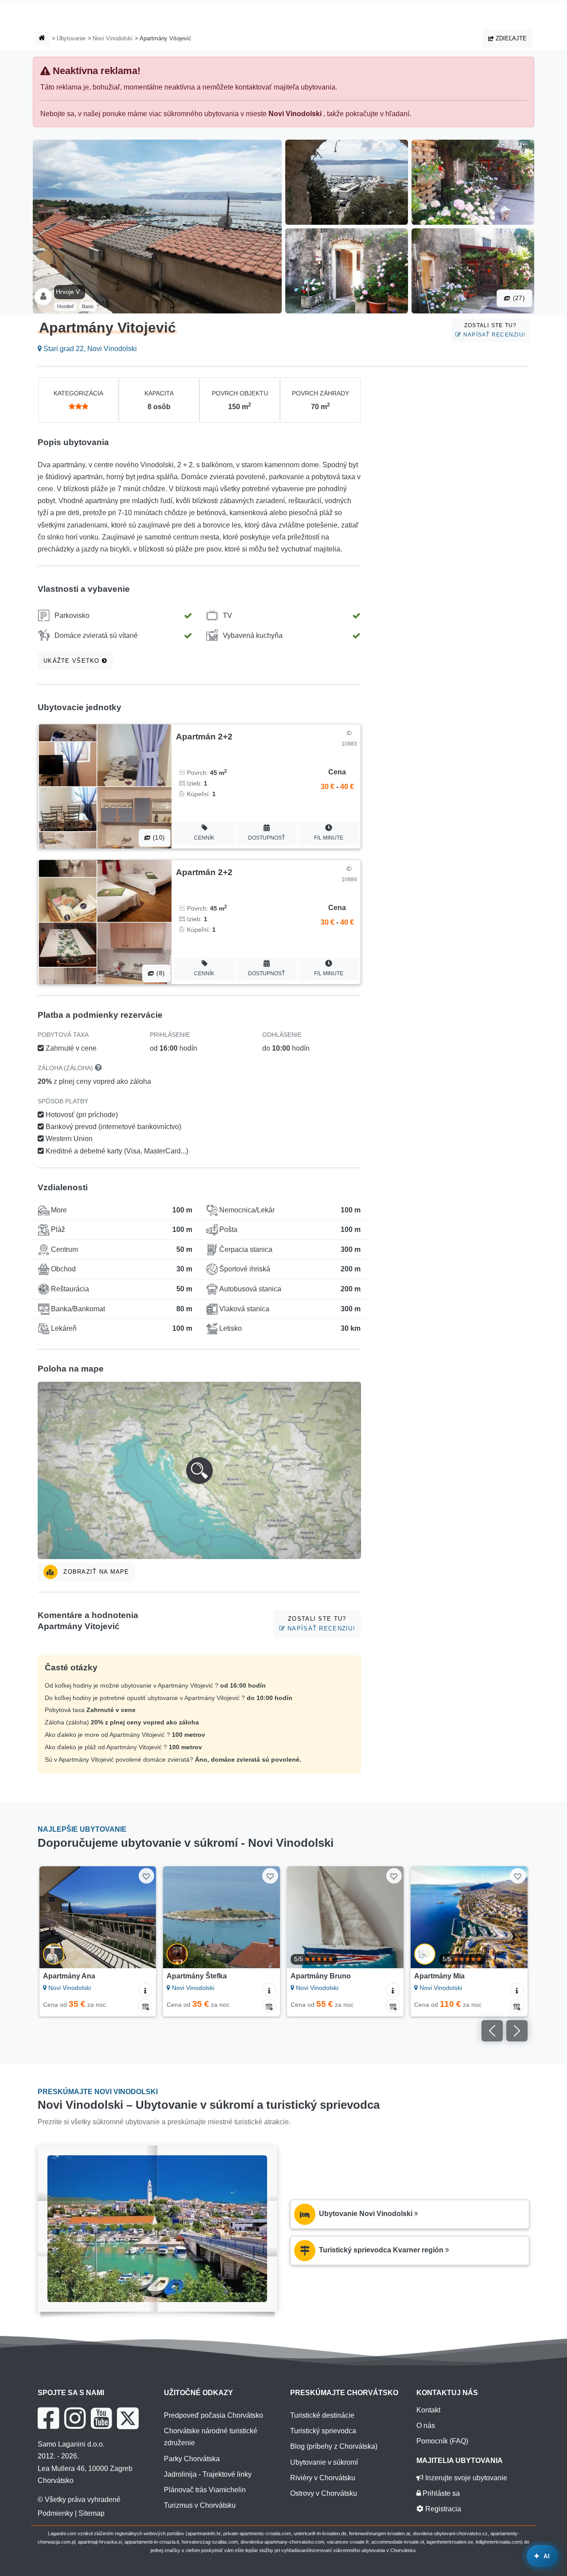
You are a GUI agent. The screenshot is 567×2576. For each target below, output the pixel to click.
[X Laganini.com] (128, 2418)
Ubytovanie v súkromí (324, 2462)
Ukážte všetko (73, 661)
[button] (199, 1470)
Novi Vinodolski (113, 38)
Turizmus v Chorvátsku (200, 2505)
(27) (518, 298)
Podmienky (55, 2513)
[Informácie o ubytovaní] (145, 1990)
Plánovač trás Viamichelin (205, 2490)
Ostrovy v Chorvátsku (324, 2493)
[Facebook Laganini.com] (48, 2418)
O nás (426, 2426)
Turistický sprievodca (323, 2431)
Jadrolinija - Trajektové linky (208, 2474)
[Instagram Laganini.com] (75, 2418)
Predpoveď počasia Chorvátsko (214, 2415)
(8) (159, 973)
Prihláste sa (440, 2493)
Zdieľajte (510, 38)
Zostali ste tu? (493, 330)
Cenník (204, 838)
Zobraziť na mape (95, 1572)
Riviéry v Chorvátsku (323, 2478)
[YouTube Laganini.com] (101, 2418)
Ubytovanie (71, 38)
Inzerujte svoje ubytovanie (465, 2478)
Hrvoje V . (70, 292)
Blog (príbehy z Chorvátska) (334, 2446)
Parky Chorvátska (192, 2459)
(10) (158, 838)
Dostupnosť (266, 838)
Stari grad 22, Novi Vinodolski (89, 349)
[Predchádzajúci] (52, 1917)
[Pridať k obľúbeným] (146, 1876)
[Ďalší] (143, 1917)
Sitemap (91, 2513)
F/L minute (329, 838)
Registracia (442, 2509)
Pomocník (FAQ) (442, 2441)
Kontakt (428, 2410)
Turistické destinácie (322, 2415)
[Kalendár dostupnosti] (145, 2006)
